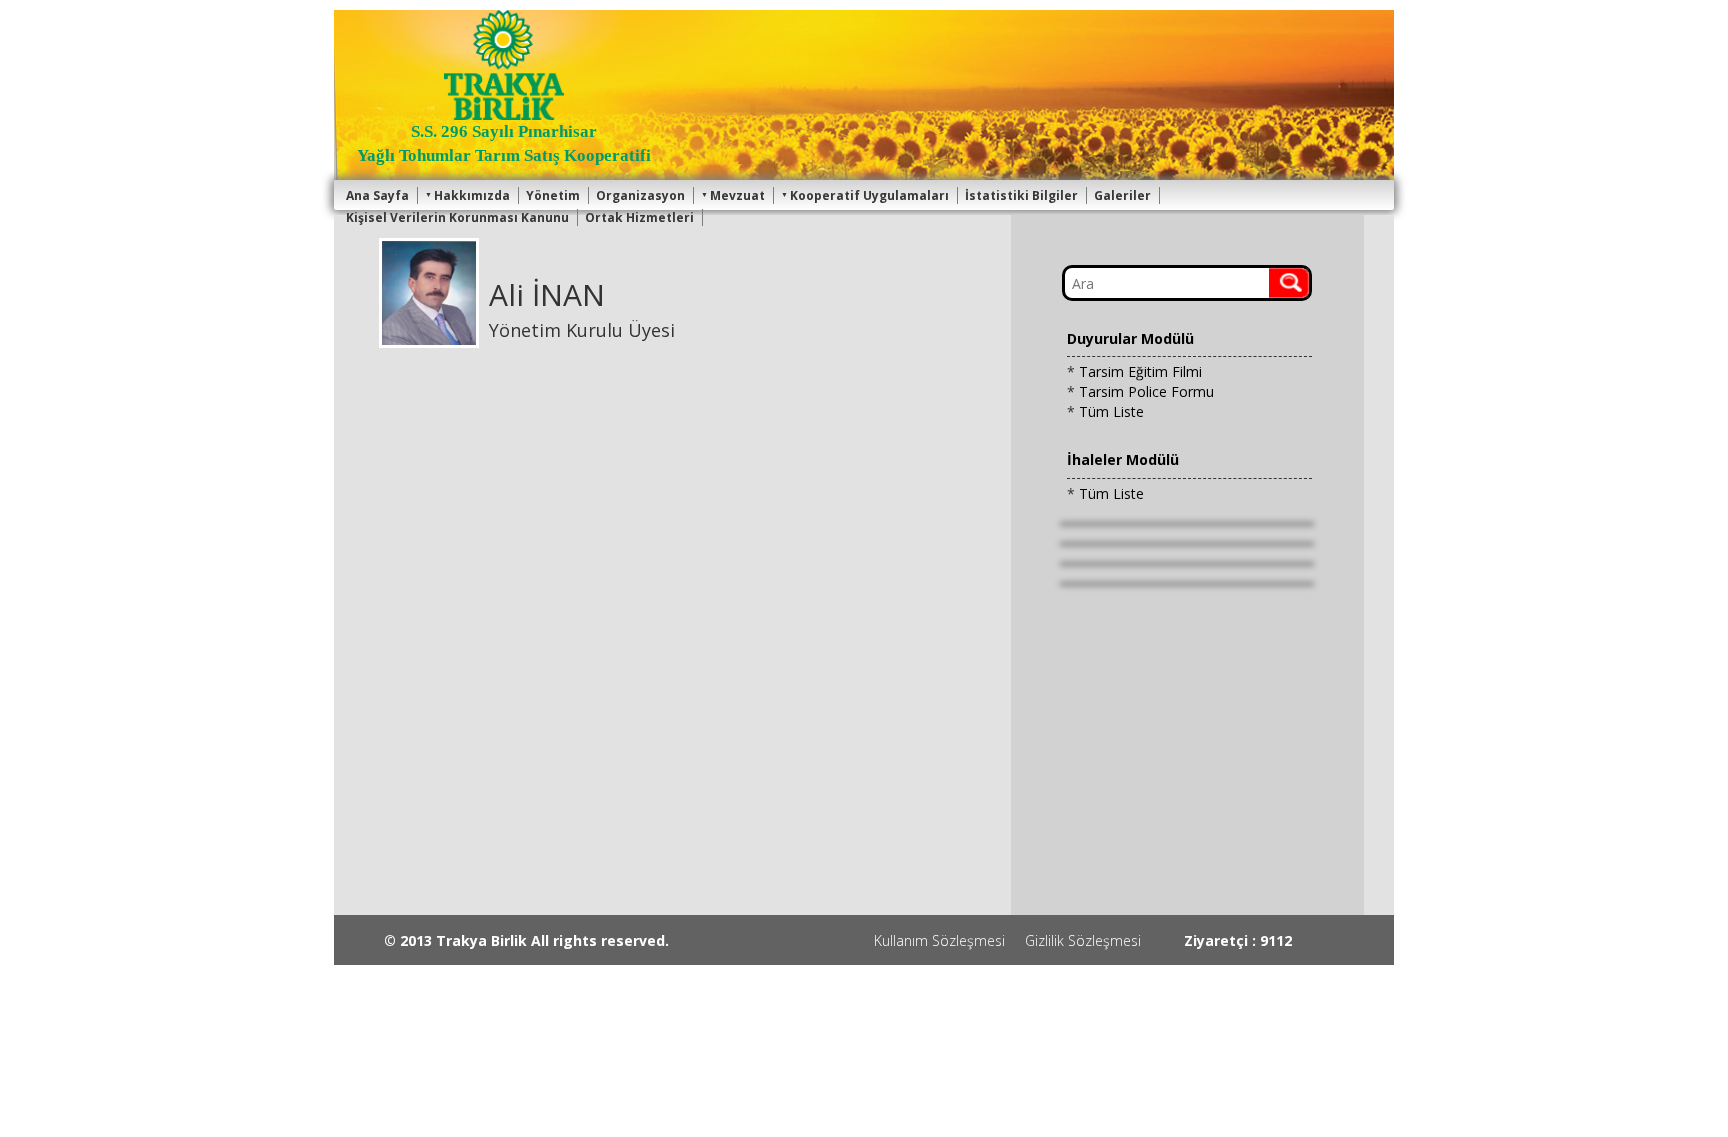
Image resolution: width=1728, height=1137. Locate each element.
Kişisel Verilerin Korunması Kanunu (457, 217)
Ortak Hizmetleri (639, 217)
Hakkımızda (472, 195)
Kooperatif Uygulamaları (869, 195)
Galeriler (1122, 195)
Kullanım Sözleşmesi (939, 940)
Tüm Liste (1111, 411)
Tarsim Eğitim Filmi (1140, 371)
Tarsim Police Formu (1146, 391)
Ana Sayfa (377, 195)
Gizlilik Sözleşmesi (1083, 940)
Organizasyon (640, 195)
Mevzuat (737, 195)
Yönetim (553, 195)
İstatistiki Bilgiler (1021, 195)
